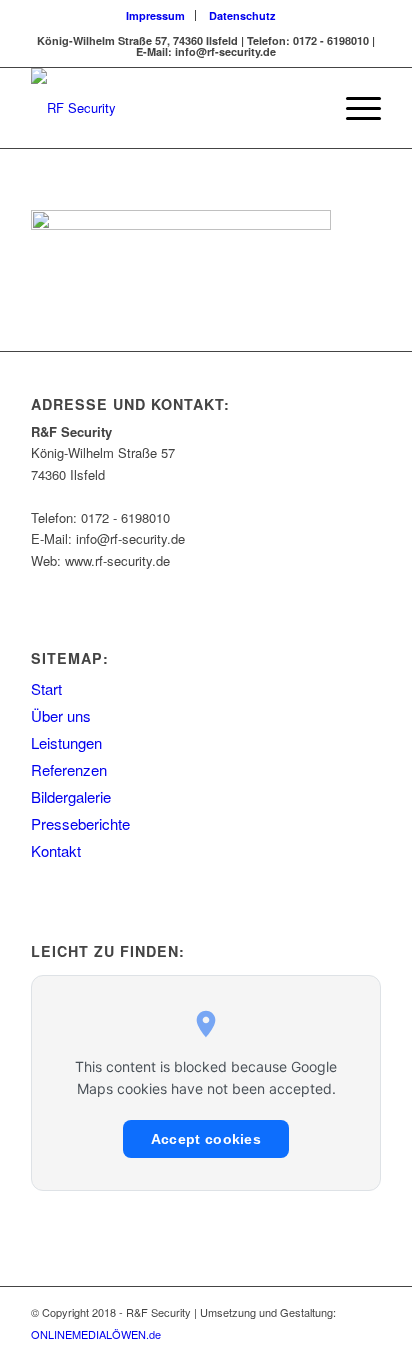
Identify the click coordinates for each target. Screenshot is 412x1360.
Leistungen (66, 742)
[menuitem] (156, 15)
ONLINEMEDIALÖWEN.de (96, 1334)
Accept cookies (206, 1139)
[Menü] (353, 108)
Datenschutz (242, 15)
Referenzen (69, 769)
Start (46, 688)
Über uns (61, 715)
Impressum (155, 15)
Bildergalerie (71, 796)
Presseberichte (80, 823)
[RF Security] (171, 108)
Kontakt (56, 850)
